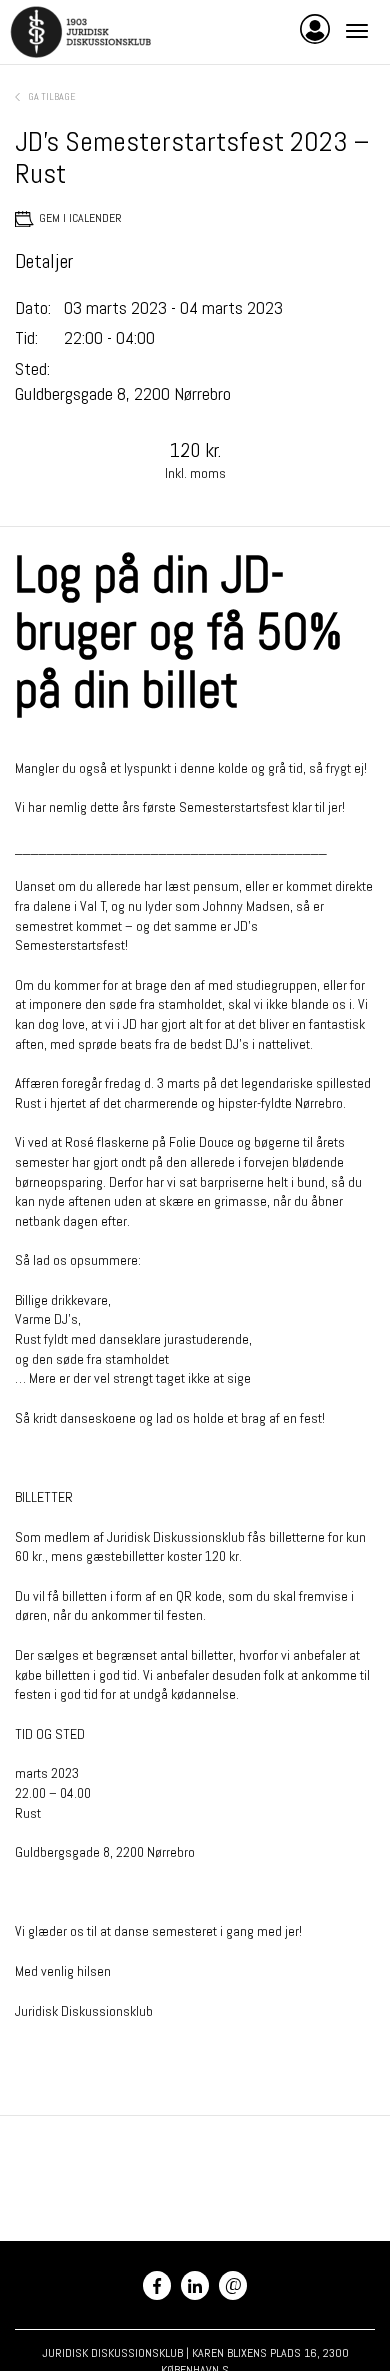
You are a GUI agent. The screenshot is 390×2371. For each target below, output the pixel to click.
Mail (233, 2283)
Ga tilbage (52, 96)
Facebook (157, 2285)
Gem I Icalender (80, 218)
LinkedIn (195, 2285)
